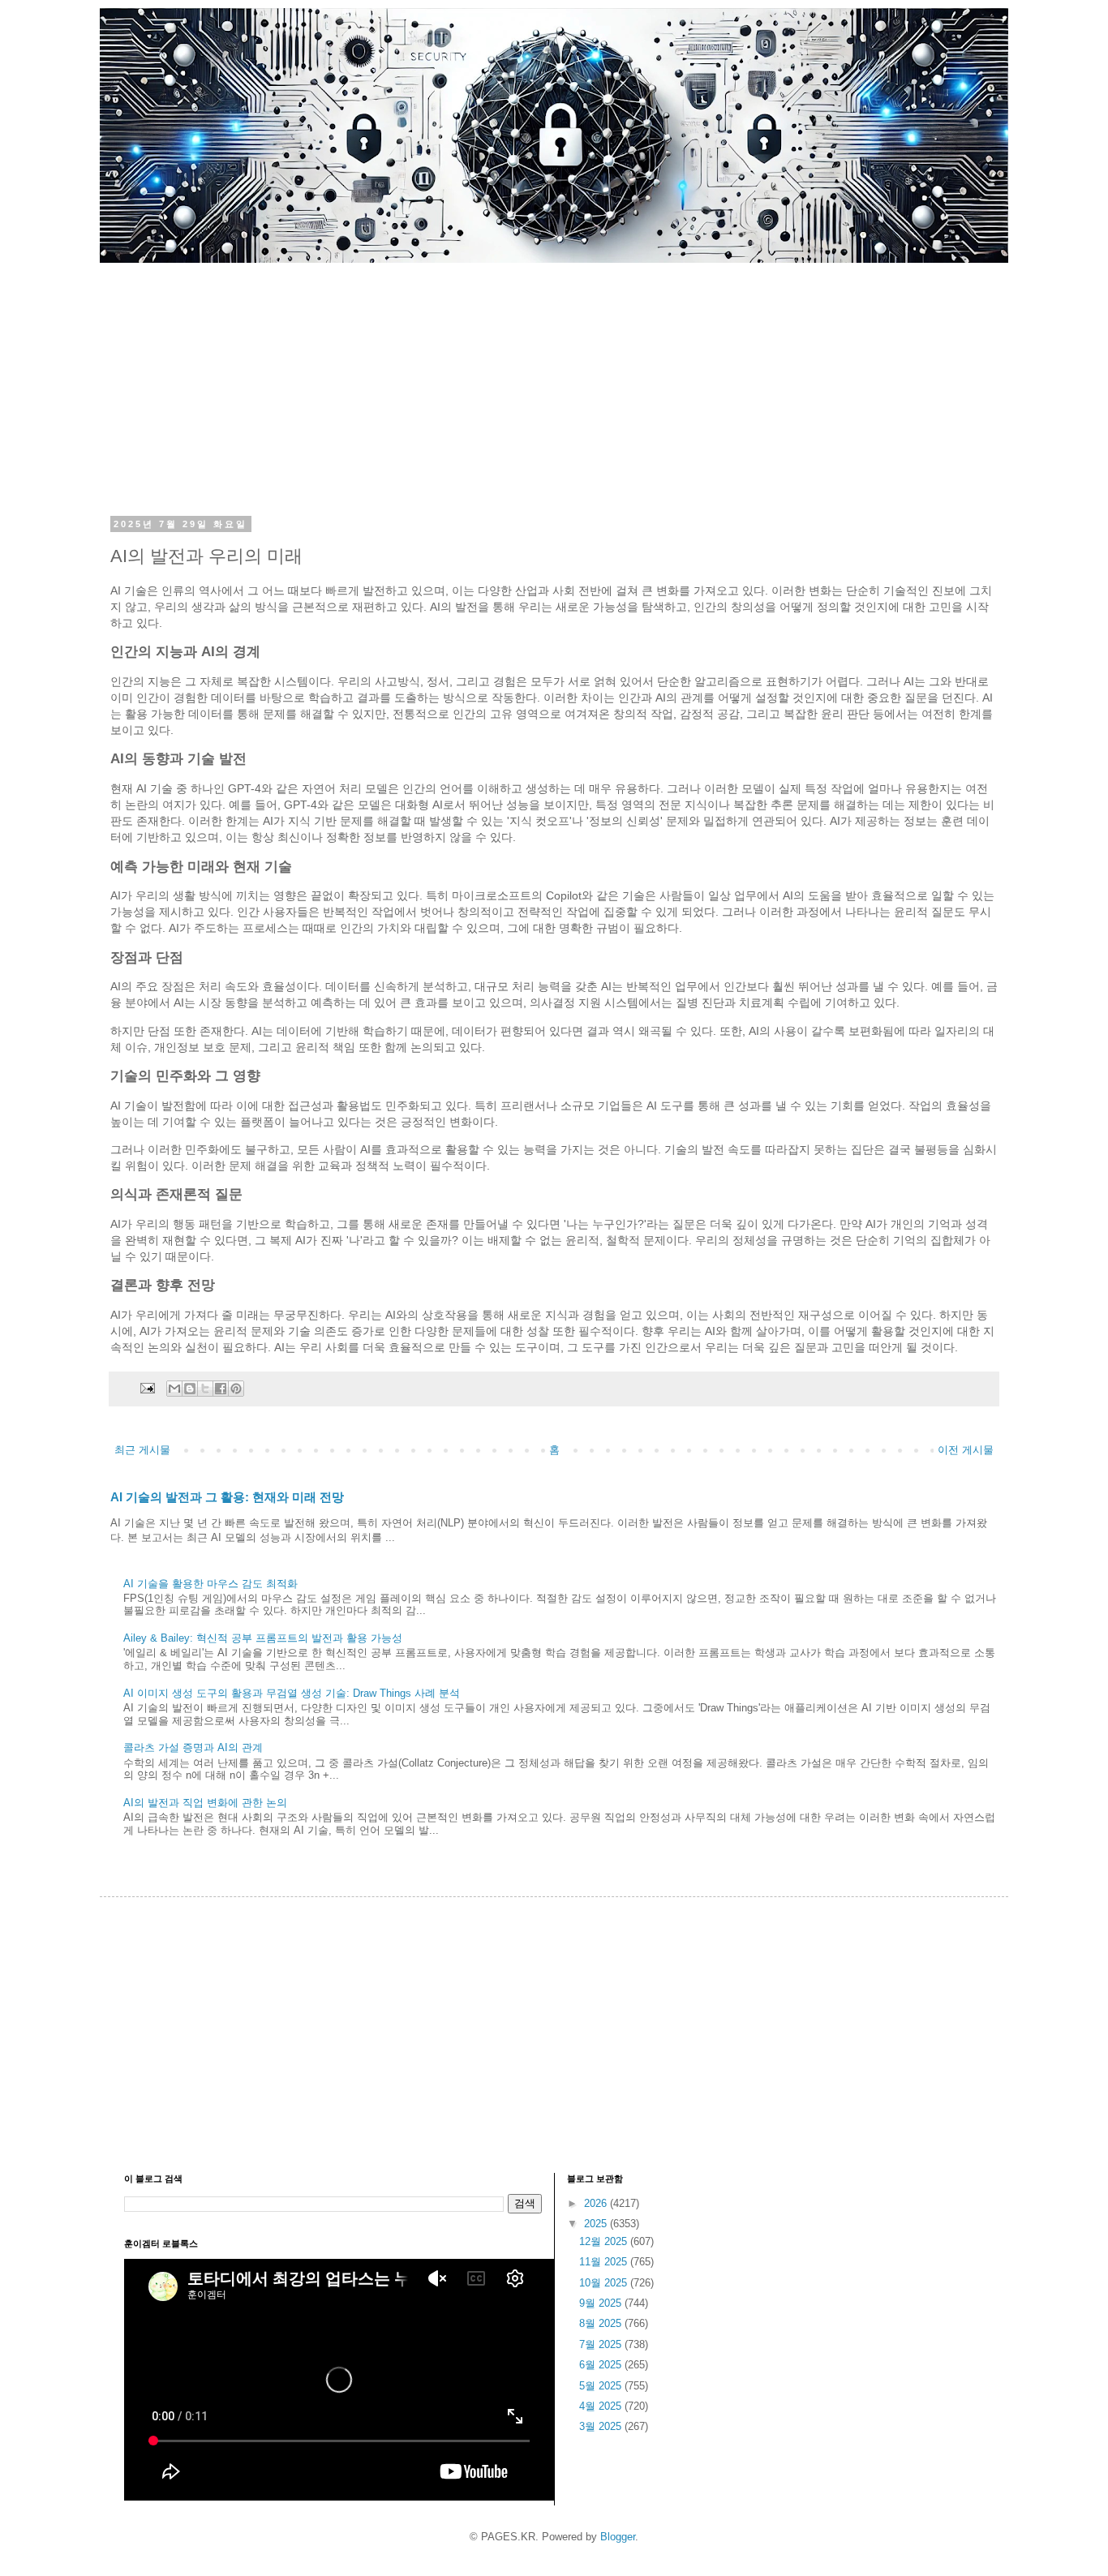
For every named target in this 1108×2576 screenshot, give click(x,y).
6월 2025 (602, 2365)
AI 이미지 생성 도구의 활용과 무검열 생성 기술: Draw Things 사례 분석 (292, 1693)
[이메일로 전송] (174, 1389)
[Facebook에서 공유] (221, 1389)
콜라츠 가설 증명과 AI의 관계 (193, 1747)
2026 (597, 2203)
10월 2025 (605, 2283)
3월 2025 (602, 2426)
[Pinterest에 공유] (236, 1389)
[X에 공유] (205, 1389)
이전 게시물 (966, 1450)
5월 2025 (602, 2386)
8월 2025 (602, 2323)
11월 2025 (605, 2262)
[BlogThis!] (190, 1389)
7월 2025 (602, 2344)
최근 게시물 (142, 1450)
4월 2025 (602, 2406)
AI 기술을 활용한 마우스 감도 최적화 (210, 1584)
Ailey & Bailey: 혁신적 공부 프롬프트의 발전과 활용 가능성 (263, 1638)
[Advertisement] (554, 376)
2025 (597, 2224)
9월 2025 (602, 2303)
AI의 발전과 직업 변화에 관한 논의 (205, 1803)
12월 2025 (605, 2241)
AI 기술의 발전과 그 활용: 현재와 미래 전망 (227, 1497)
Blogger (618, 2537)
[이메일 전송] (146, 1387)
